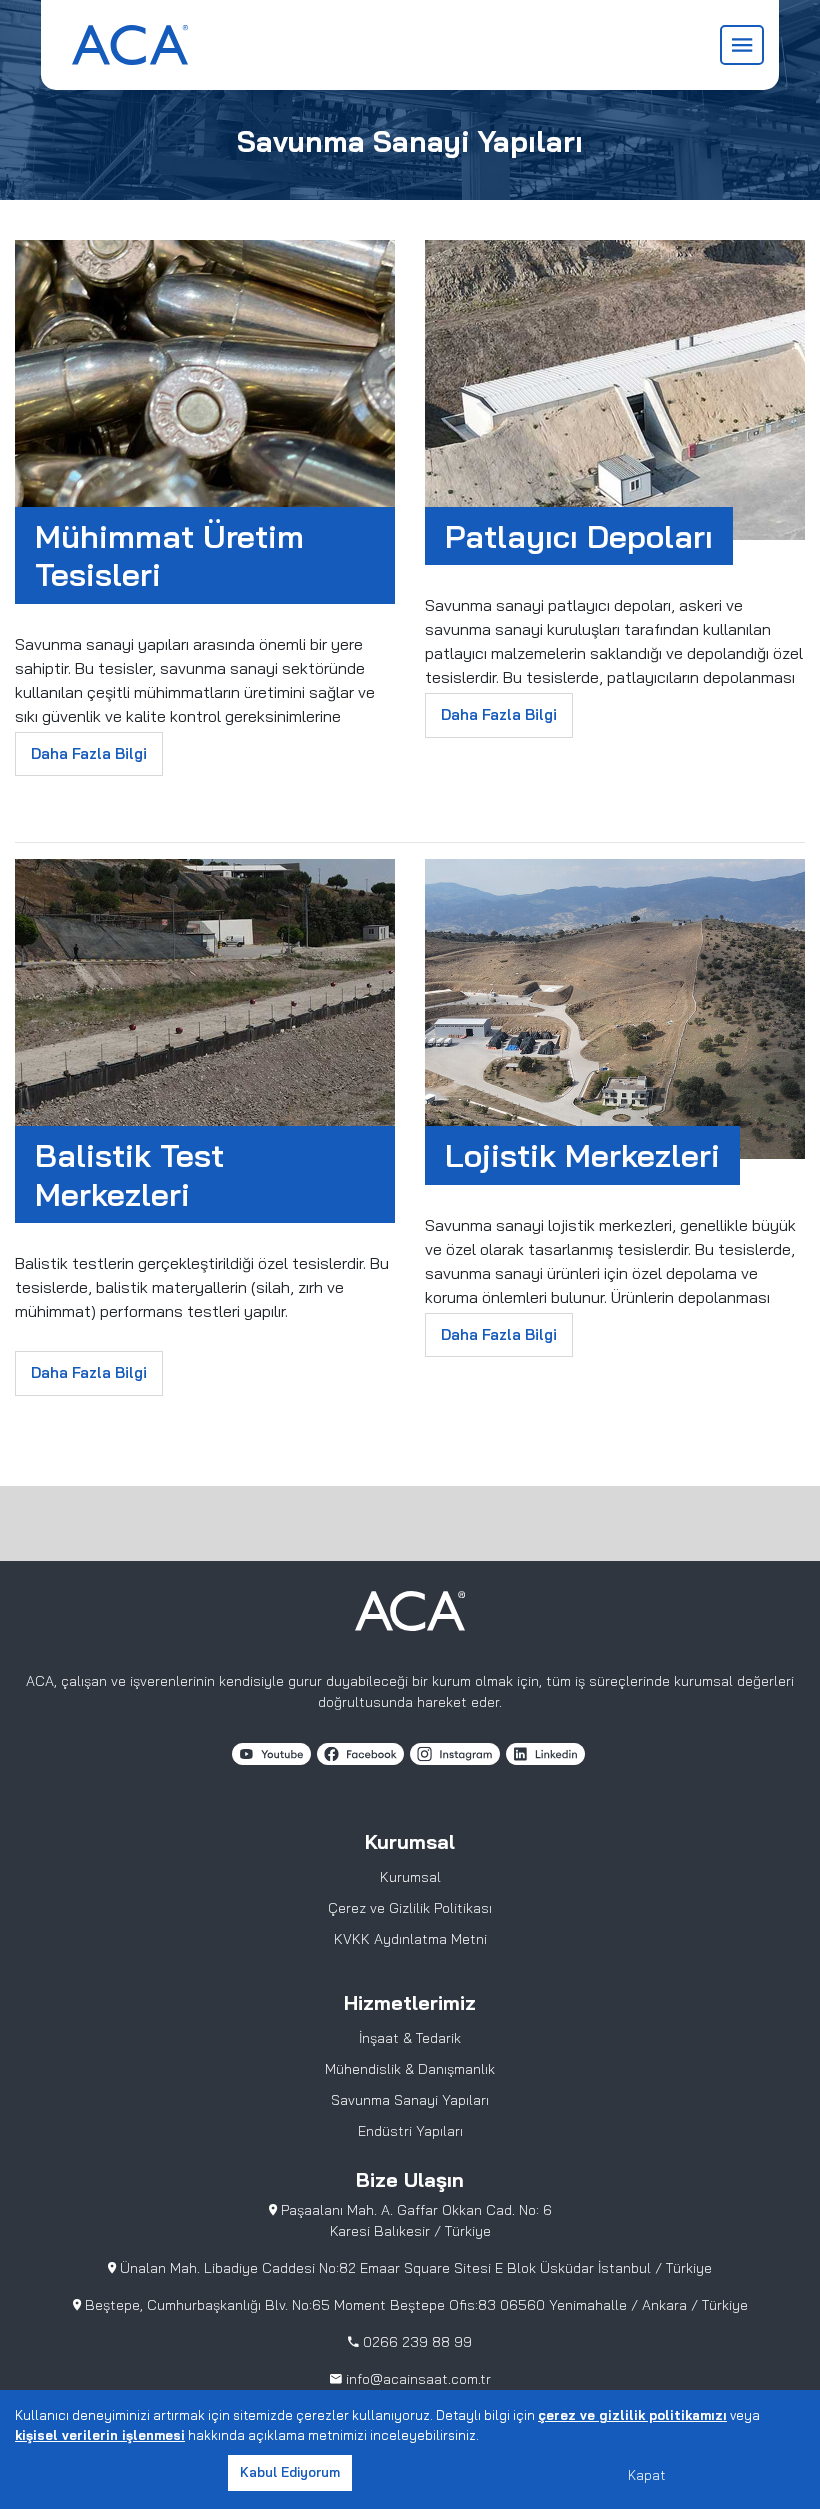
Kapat (646, 2475)
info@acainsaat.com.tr (418, 2379)
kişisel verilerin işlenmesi (100, 2435)
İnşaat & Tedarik (410, 2038)
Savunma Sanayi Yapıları (410, 2100)
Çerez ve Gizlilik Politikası (410, 1908)
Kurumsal (410, 1877)
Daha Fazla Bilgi (89, 753)
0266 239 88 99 (415, 2342)
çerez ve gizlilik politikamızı (632, 2415)
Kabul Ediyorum (290, 2472)
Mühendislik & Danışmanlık (410, 2069)
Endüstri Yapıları (410, 2131)
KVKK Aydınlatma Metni (410, 1939)
